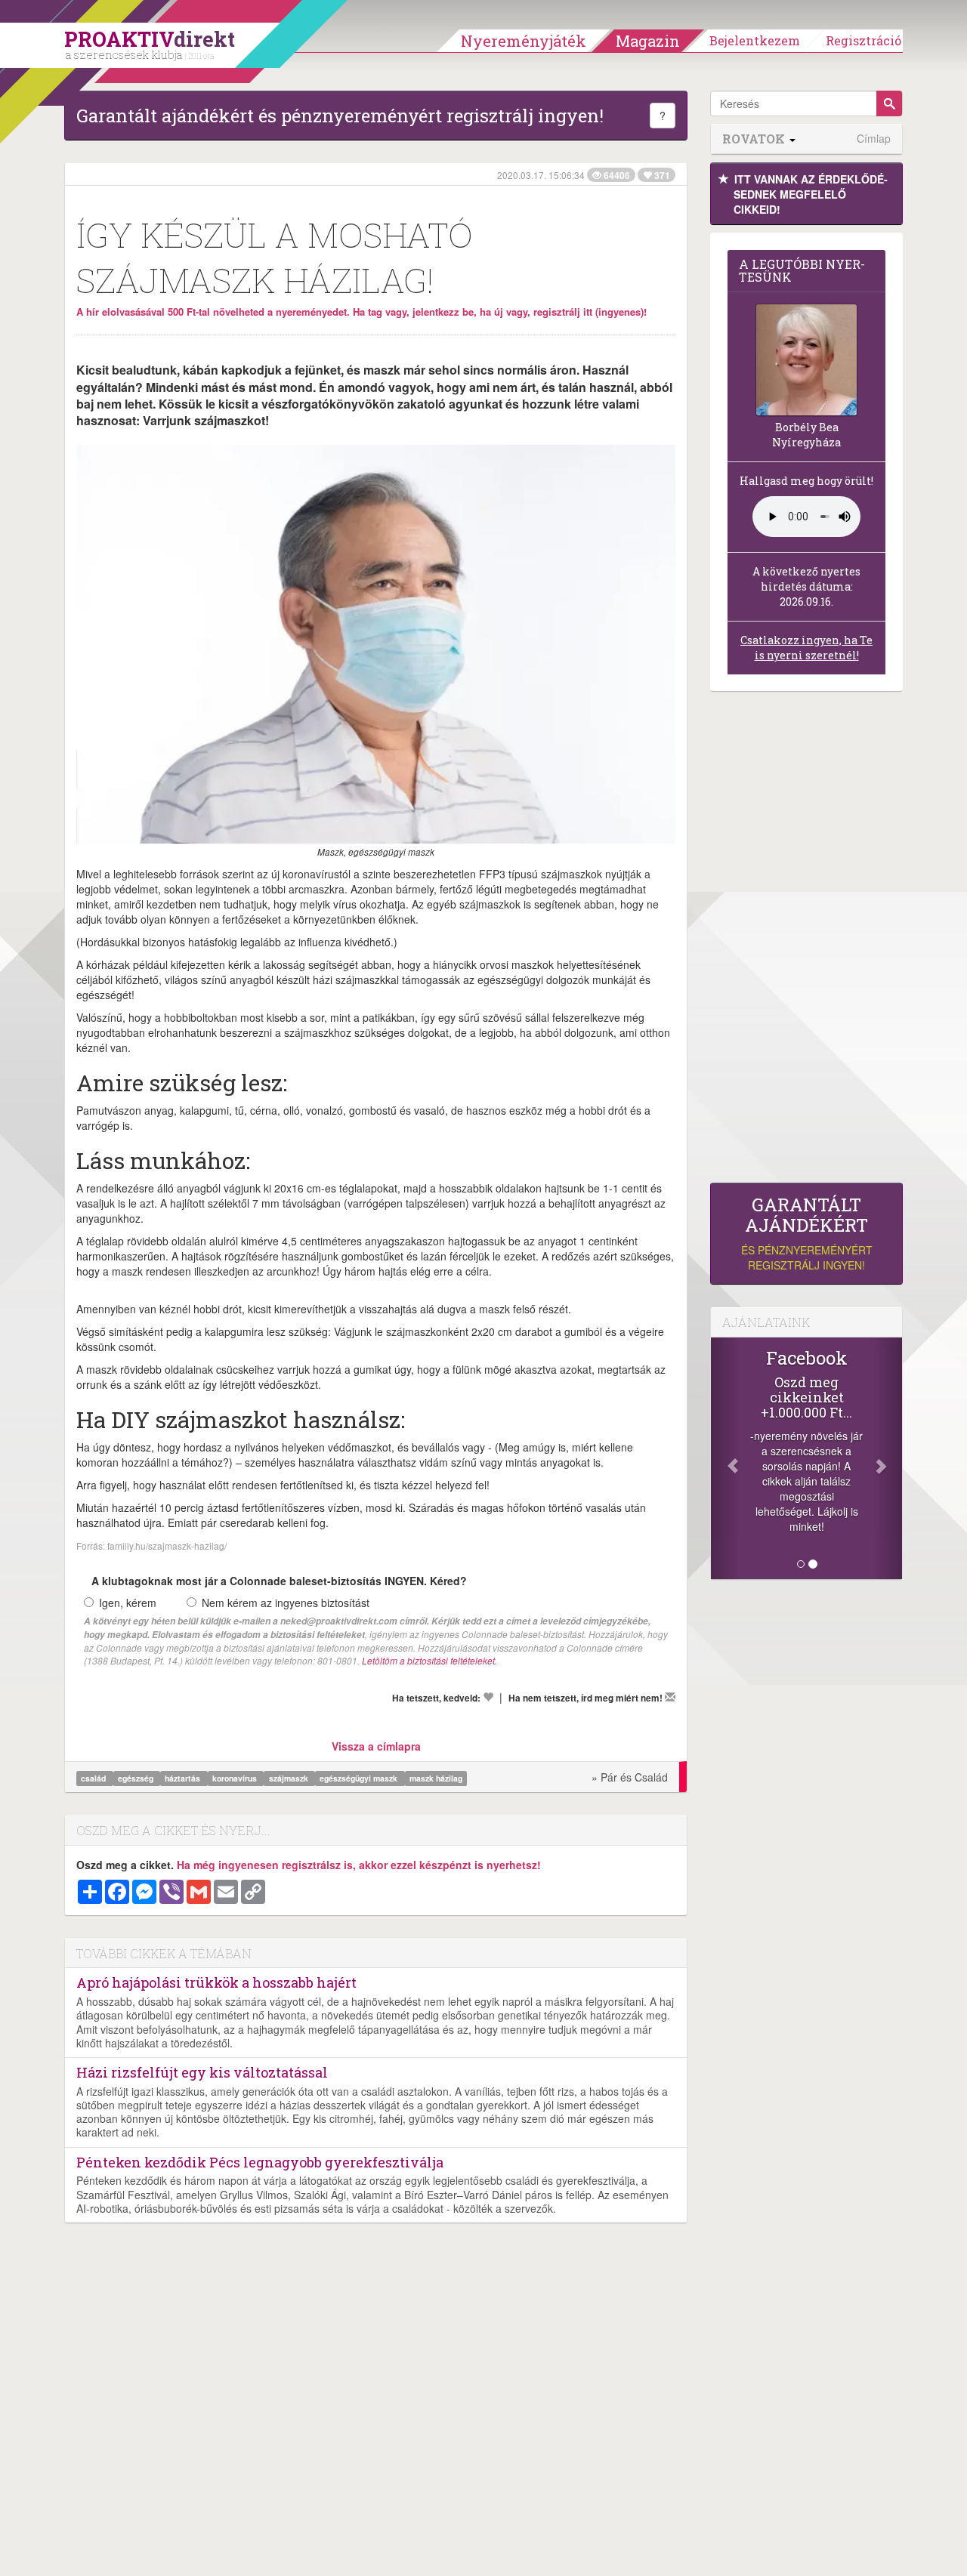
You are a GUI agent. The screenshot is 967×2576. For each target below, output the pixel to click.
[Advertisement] (806, 941)
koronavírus (236, 1778)
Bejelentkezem (755, 40)
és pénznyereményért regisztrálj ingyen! (807, 1234)
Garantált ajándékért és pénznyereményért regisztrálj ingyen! (340, 116)
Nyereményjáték (524, 41)
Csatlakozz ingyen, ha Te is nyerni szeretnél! (806, 648)
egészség (137, 1778)
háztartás (184, 1778)
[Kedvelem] (488, 1697)
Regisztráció (864, 40)
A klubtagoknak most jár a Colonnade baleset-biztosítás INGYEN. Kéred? (279, 1581)
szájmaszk (290, 1778)
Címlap (874, 139)
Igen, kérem (128, 1603)
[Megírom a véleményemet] (670, 1697)
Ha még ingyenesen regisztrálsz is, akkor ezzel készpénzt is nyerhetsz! (359, 1865)
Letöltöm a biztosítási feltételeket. (429, 1660)
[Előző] (725, 1458)
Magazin (648, 41)
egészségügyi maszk (360, 1778)
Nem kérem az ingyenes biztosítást (286, 1603)
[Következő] (888, 1458)
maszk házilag (436, 1778)
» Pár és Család (630, 1777)
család (94, 1778)
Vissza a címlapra (376, 1746)
